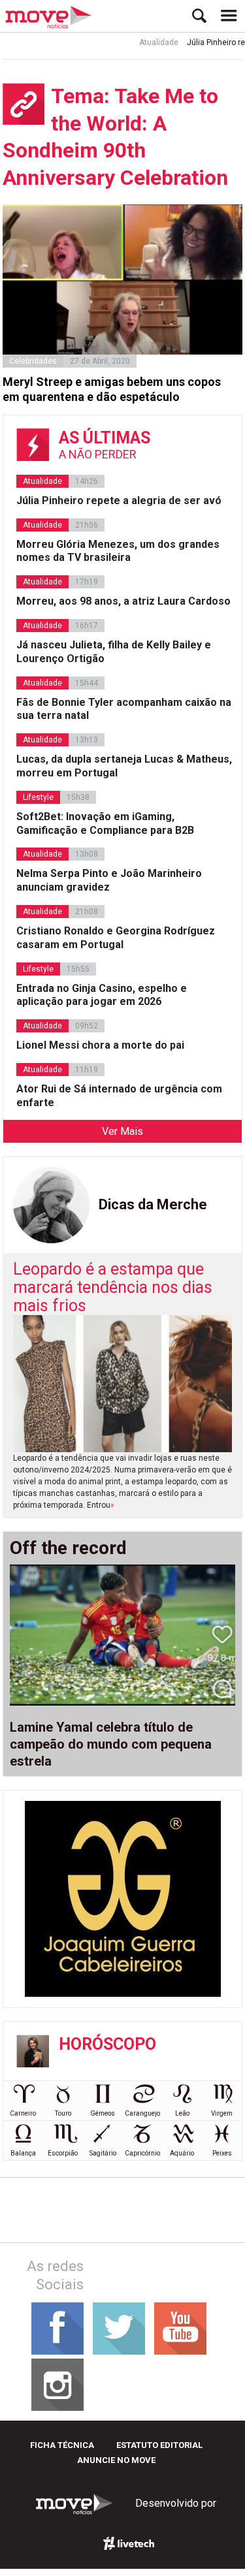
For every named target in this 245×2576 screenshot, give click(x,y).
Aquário (182, 2153)
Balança (23, 2153)
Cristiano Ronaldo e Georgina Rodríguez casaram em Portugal (116, 938)
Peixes (222, 2153)
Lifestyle (38, 797)
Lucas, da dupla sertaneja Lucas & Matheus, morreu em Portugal (124, 766)
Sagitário (103, 2153)
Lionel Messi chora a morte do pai (100, 1045)
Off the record (68, 1548)
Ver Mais (122, 1131)
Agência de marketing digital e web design (129, 2543)
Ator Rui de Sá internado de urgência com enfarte (119, 1096)
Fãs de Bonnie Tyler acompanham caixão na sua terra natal (124, 709)
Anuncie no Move (116, 2460)
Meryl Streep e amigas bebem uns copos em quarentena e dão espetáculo (112, 389)
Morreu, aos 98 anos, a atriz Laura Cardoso (123, 601)
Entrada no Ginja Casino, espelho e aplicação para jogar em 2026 (102, 995)
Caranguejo (142, 2113)
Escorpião (63, 2153)
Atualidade (149, 42)
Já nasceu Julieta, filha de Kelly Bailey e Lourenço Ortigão (114, 652)
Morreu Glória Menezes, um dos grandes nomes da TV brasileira (118, 551)
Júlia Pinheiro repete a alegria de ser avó (119, 501)
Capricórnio (142, 2153)
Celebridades (33, 361)
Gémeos (103, 2113)
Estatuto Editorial (159, 2445)
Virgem (222, 2113)
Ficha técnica (62, 2445)
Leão (182, 2113)
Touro (63, 2113)
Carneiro (23, 2113)
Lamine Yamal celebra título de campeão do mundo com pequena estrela (111, 1744)
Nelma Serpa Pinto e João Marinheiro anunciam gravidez (109, 880)
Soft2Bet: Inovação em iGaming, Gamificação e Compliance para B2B (105, 823)
